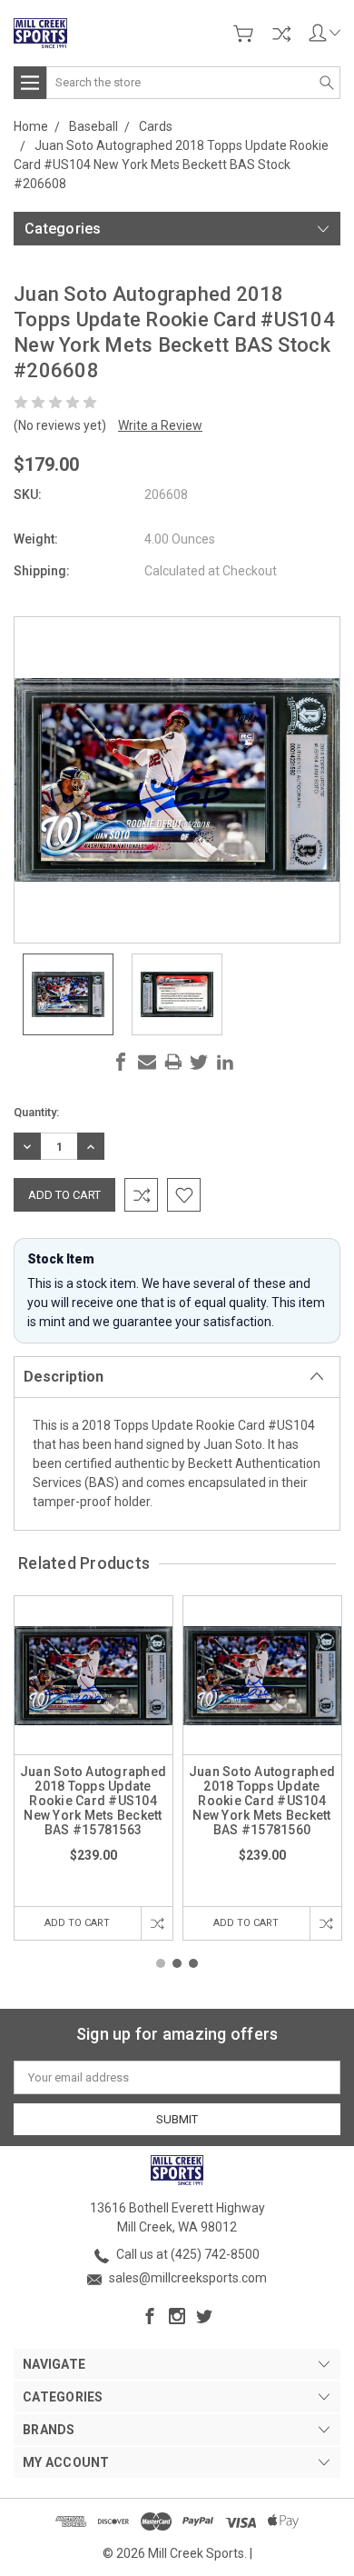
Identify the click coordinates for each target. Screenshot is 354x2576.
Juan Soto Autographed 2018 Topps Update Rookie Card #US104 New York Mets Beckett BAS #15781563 (93, 1801)
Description (64, 1377)
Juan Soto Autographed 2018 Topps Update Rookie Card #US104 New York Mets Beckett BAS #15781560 (262, 1801)
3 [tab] (193, 1963)
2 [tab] (177, 1963)
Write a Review (160, 425)
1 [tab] (161, 1963)
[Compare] (281, 34)
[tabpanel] (93, 1768)
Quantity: (36, 1112)
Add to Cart (77, 1923)
